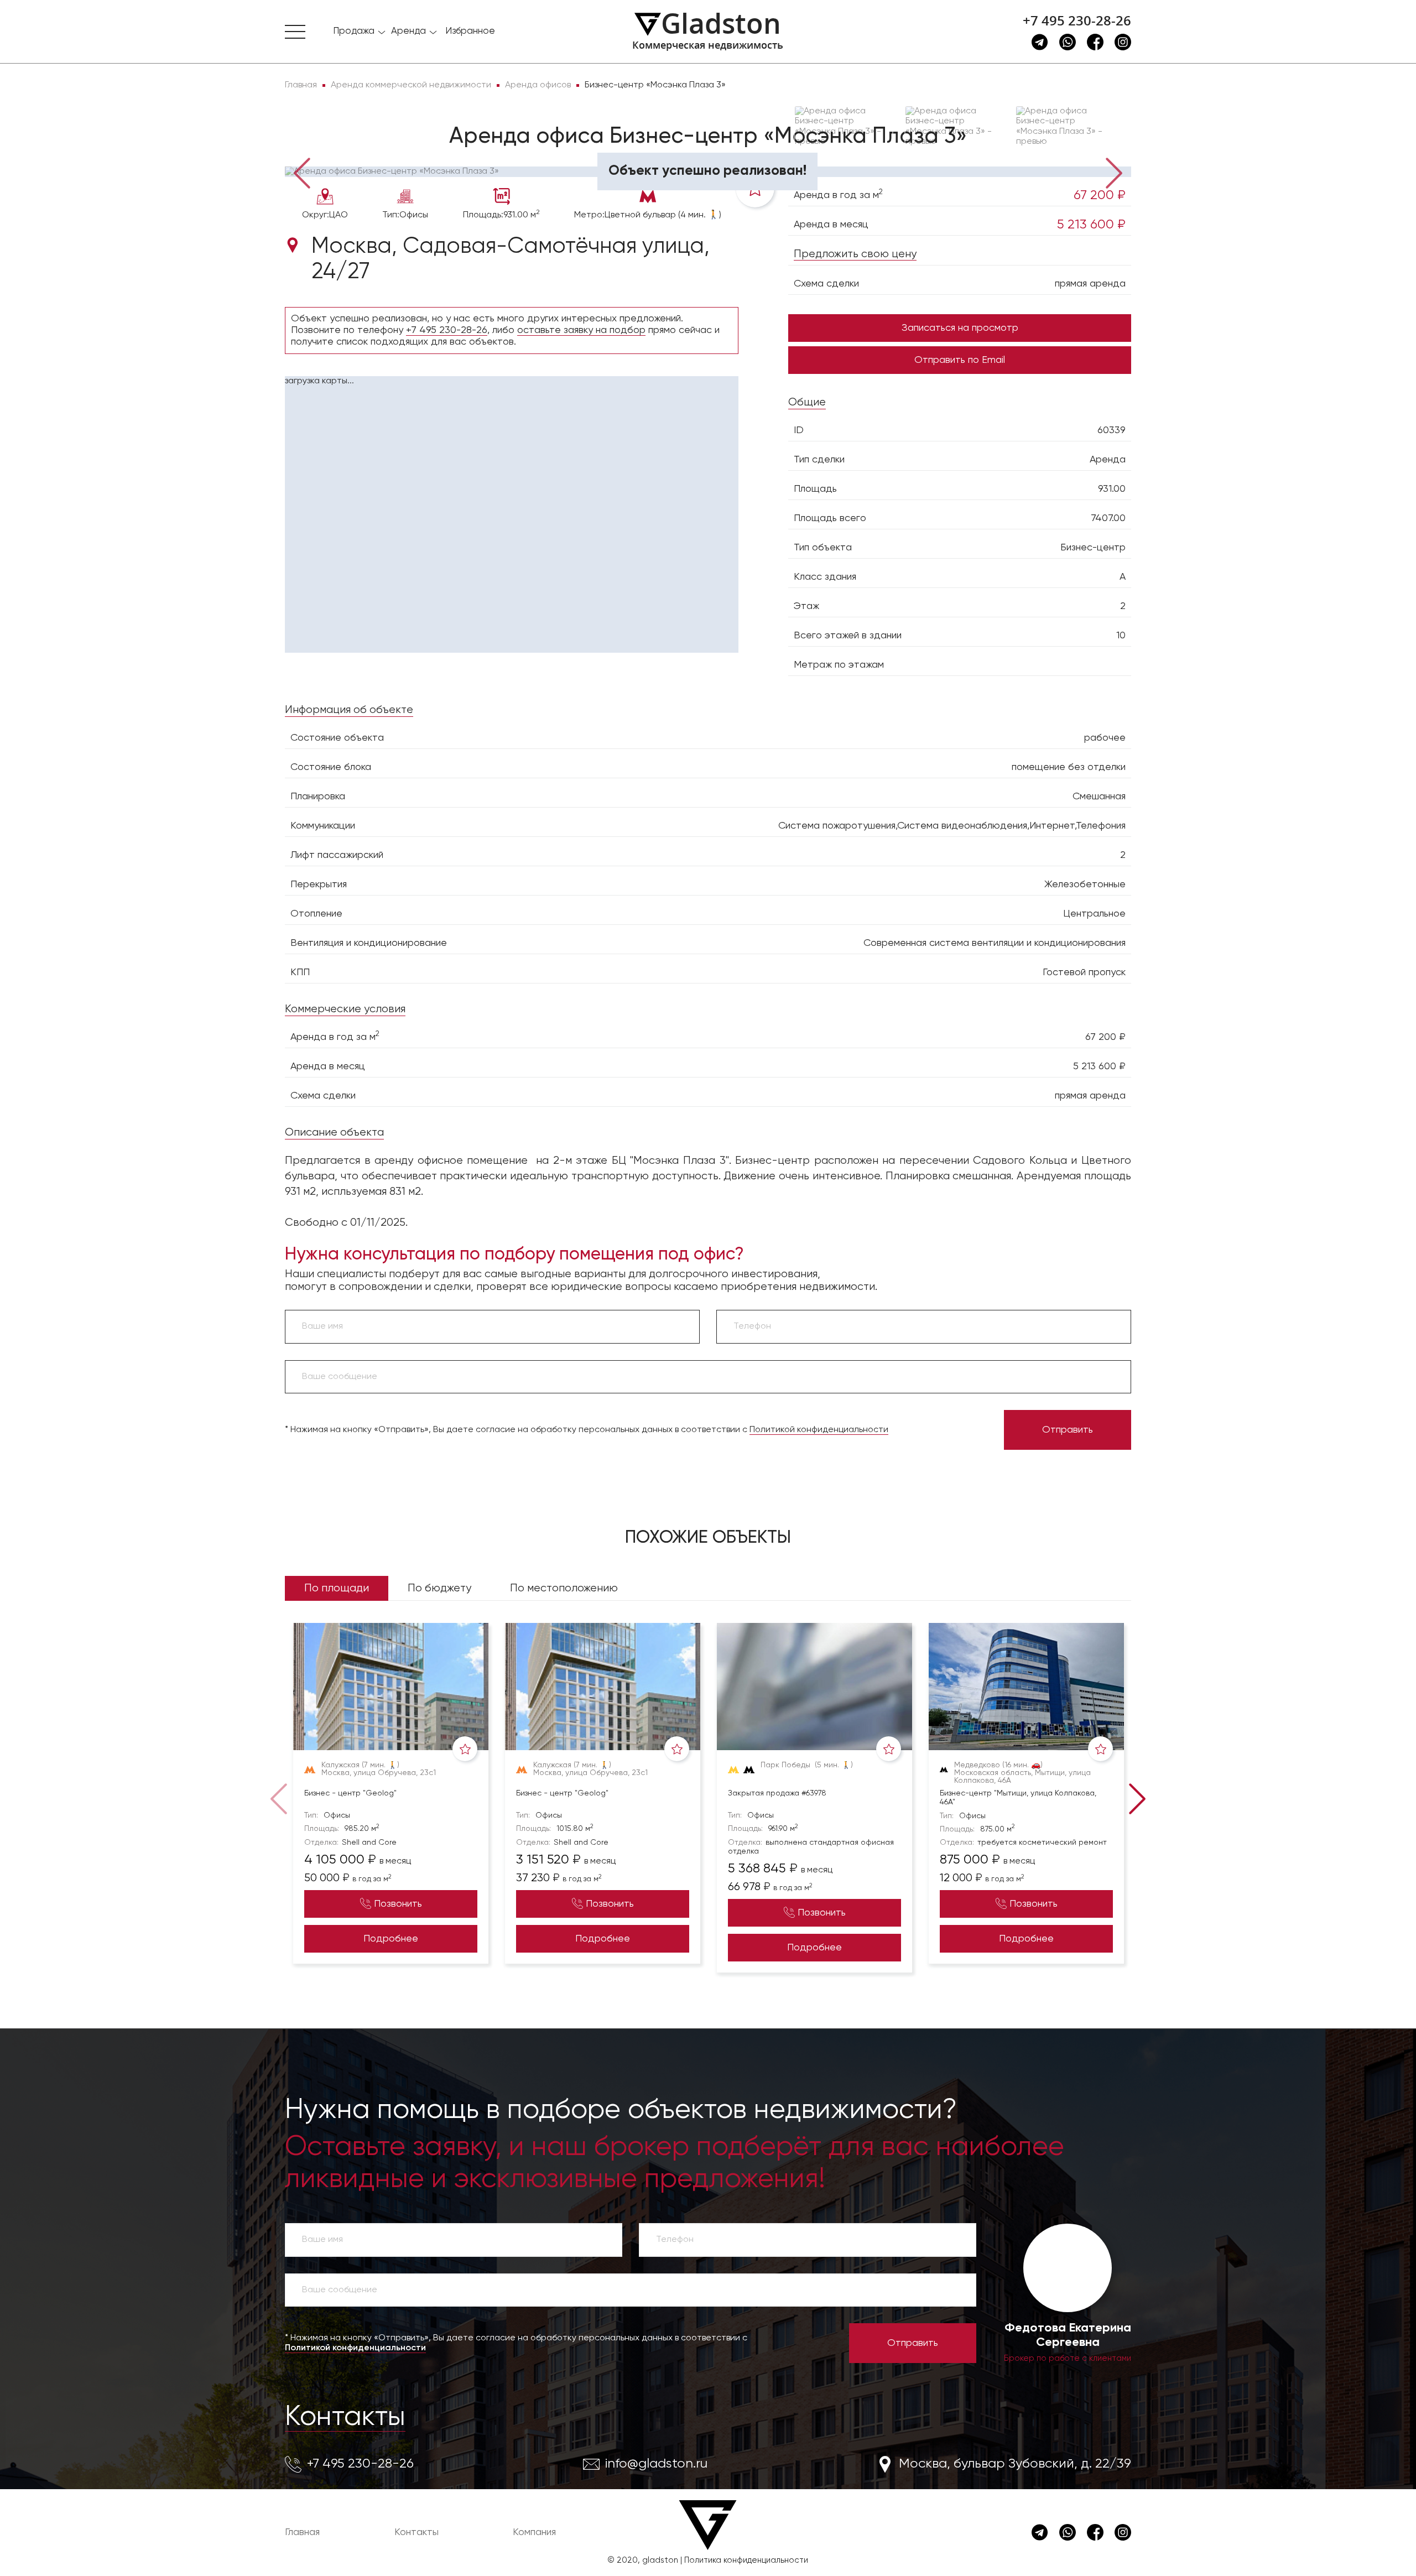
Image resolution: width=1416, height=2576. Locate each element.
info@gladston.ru (656, 2464)
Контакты (345, 2417)
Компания (534, 2532)
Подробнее (391, 1939)
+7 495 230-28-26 (1077, 20)
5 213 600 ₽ (1091, 225)
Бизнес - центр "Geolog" (350, 1793)
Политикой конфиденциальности (819, 1430)
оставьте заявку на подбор (581, 330)
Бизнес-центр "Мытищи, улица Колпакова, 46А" (1018, 1798)
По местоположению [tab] (564, 1588)
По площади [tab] (337, 1588)
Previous (301, 172)
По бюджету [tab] (439, 1588)
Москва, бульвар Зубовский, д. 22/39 (1015, 2464)
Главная (302, 2532)
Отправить (1068, 1430)
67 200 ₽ (1100, 195)
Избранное (470, 31)
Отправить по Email (960, 360)
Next (1115, 172)
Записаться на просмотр (960, 328)
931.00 (1112, 489)
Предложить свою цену (855, 254)
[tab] (321, 150)
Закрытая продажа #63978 (777, 1793)
